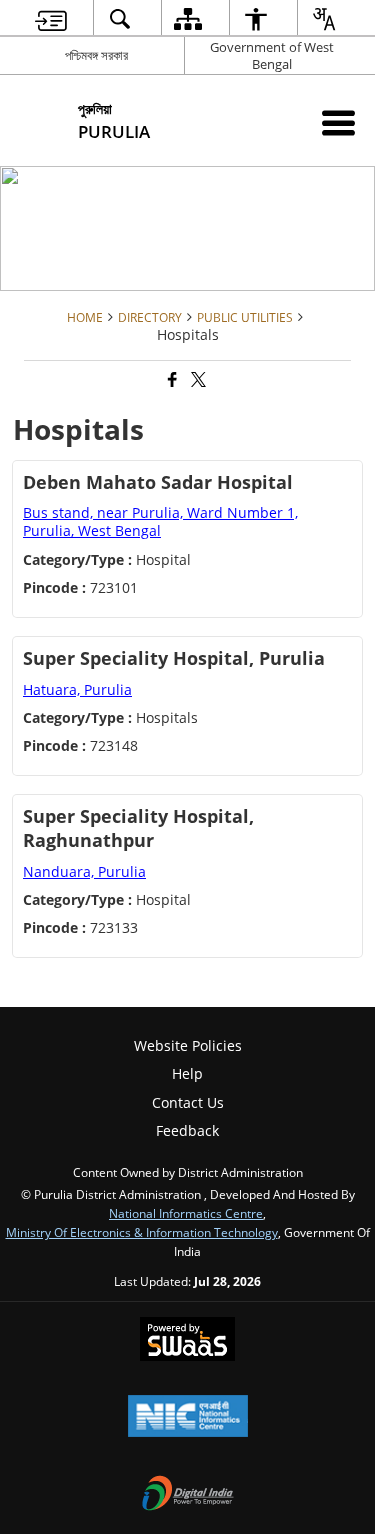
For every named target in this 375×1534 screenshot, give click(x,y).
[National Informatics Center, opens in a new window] (188, 1418)
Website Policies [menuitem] (188, 1045)
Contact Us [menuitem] (188, 1102)
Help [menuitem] (187, 1073)
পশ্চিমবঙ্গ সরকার (96, 55)
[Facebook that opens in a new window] (171, 380)
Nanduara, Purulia (84, 871)
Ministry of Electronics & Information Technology (142, 1232)
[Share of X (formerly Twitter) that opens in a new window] (197, 380)
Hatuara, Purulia (77, 689)
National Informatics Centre (186, 1213)
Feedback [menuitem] (187, 1130)
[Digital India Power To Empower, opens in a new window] (188, 1495)
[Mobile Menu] (338, 122)
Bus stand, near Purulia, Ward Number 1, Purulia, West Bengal (160, 521)
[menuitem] (50, 18)
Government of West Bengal (272, 55)
